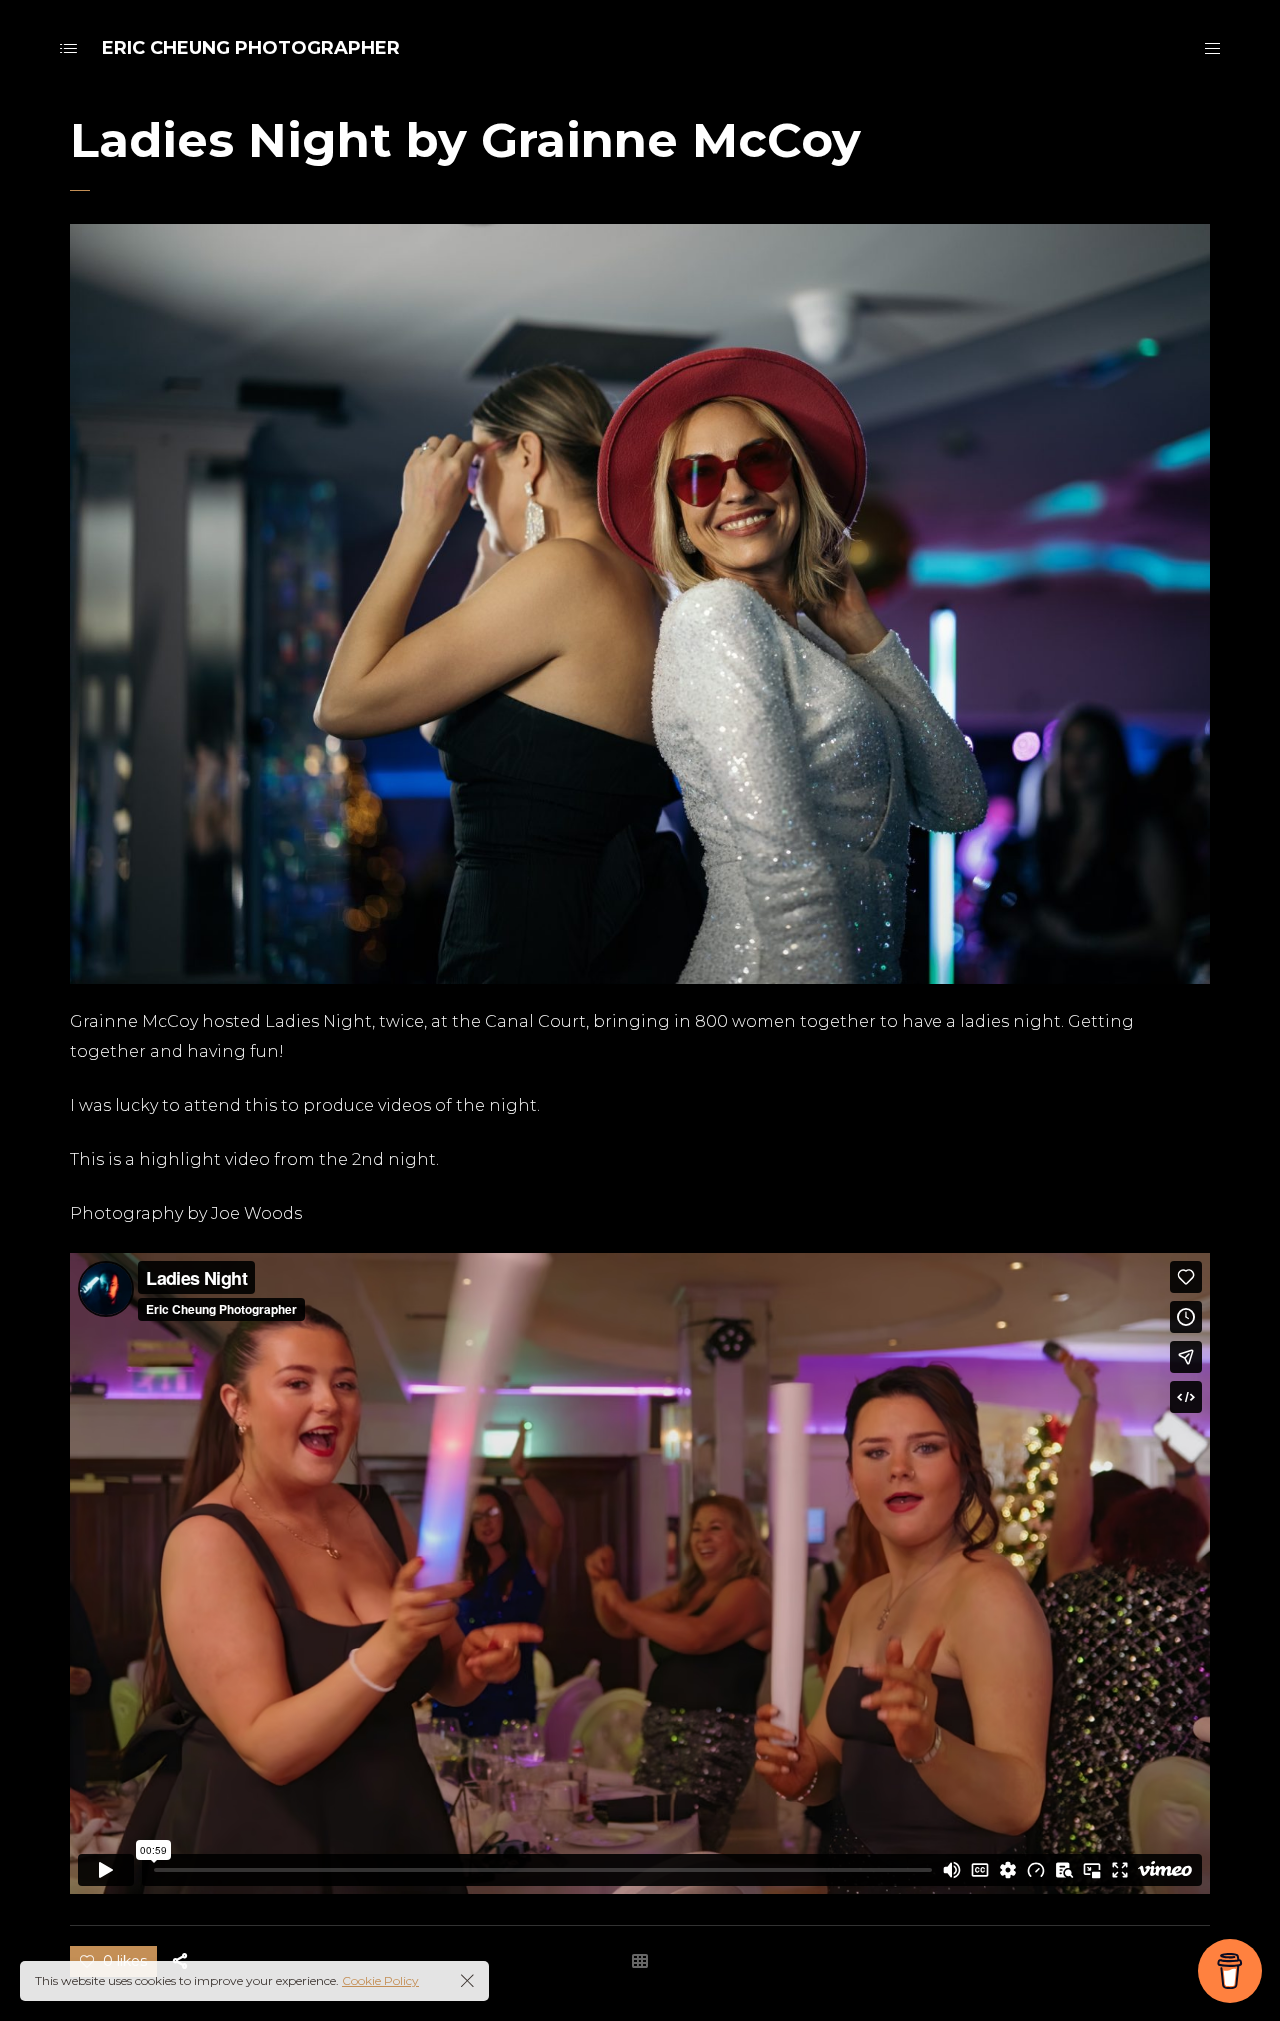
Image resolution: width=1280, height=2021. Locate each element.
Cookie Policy (380, 1980)
